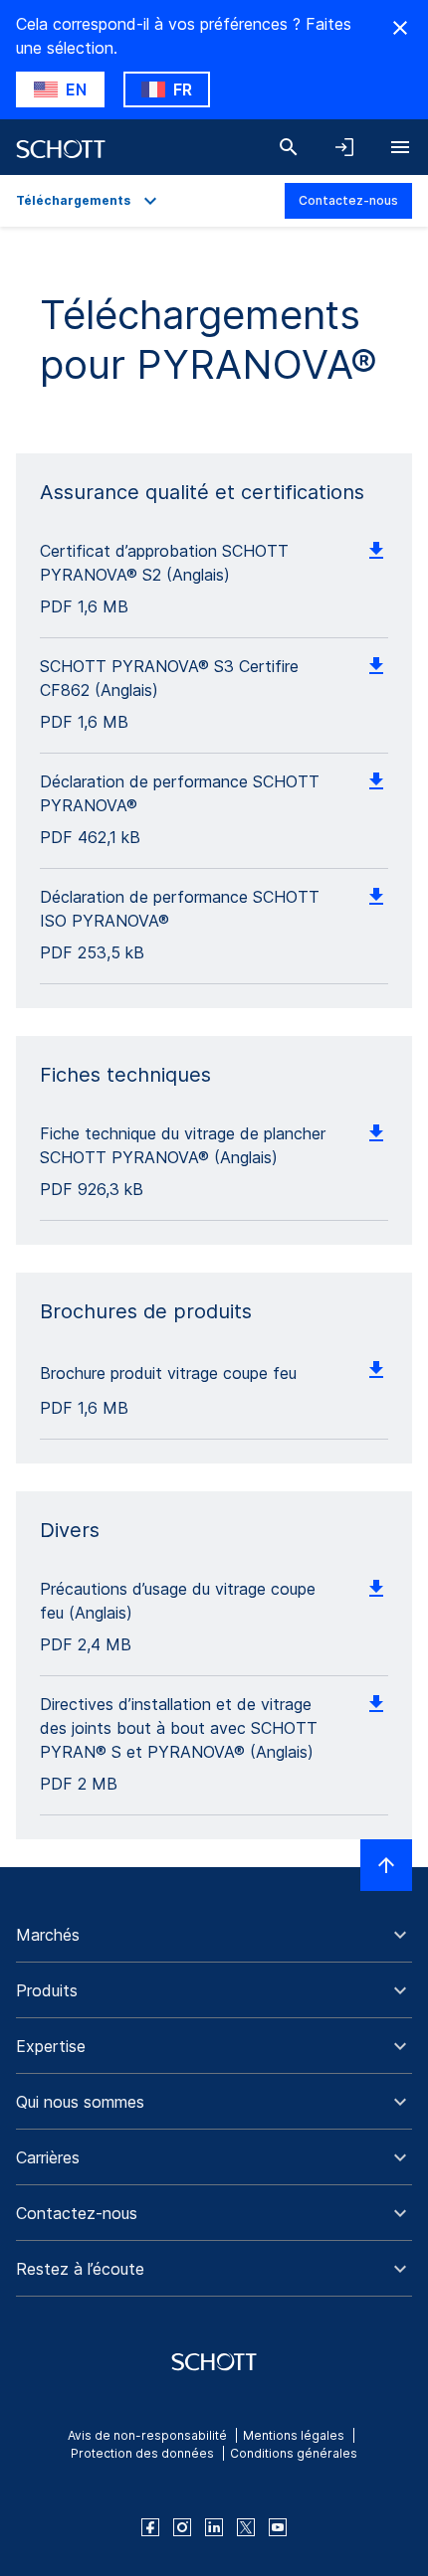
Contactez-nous (348, 200)
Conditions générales (294, 2453)
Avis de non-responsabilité (147, 2435)
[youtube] (278, 2527)
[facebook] (150, 2527)
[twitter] (246, 2527)
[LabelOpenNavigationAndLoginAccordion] (344, 147)
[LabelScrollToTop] (386, 1865)
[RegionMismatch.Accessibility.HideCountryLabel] (400, 28)
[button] (214, 1935)
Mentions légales (294, 2435)
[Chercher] (289, 147)
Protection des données (142, 2453)
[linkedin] (214, 2527)
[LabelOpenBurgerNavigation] (400, 147)
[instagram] (182, 2527)
